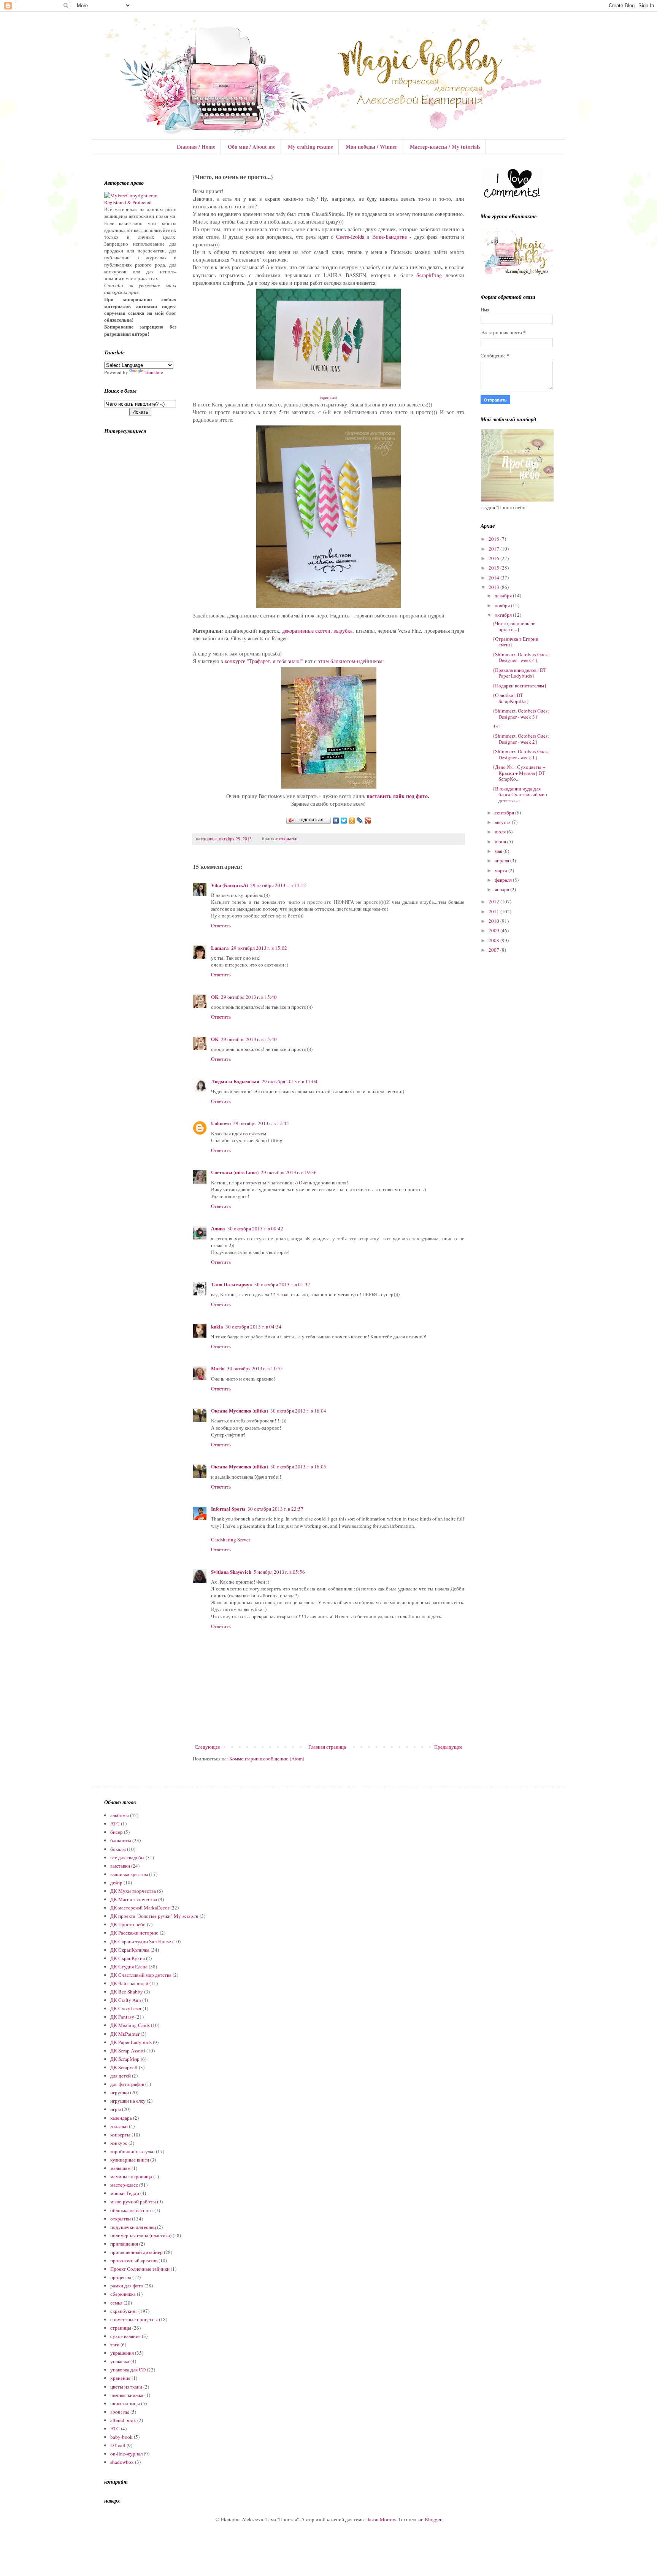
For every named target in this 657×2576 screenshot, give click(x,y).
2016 (494, 558)
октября (504, 615)
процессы (121, 2277)
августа (503, 822)
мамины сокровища (131, 2176)
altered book (123, 2420)
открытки (288, 839)
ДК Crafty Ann (126, 2000)
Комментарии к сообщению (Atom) (267, 1759)
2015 (494, 568)
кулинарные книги (130, 2160)
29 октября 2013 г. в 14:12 (278, 885)
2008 (494, 940)
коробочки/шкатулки (133, 2151)
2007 (494, 950)
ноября (503, 605)
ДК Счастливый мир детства (141, 1975)
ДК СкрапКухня (128, 1958)
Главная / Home (196, 147)
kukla (217, 1326)
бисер (117, 1832)
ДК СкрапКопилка (130, 1950)
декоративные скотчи (306, 631)
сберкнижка (123, 2294)
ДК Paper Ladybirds (131, 2042)
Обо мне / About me (252, 147)
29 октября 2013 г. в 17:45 (261, 1123)
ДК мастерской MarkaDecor (140, 1908)
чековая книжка (127, 2395)
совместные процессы (134, 2319)
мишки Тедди (125, 2193)
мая (499, 851)
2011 (494, 911)
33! (496, 726)
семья (116, 2303)
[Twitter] (344, 821)
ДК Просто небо (128, 1924)
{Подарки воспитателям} (520, 686)
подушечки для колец (133, 2227)
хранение (120, 2378)
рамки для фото (127, 2286)
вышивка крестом (129, 1874)
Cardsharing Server (231, 1540)
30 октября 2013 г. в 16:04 (298, 1411)
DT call (118, 2445)
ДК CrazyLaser (126, 2008)
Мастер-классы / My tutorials (445, 147)
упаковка (120, 2361)
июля (501, 832)
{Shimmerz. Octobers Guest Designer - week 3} (521, 714)
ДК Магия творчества (134, 1899)
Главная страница (327, 1747)
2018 (494, 539)
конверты (120, 2135)
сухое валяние (125, 2336)
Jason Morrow (382, 2519)
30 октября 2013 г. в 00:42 (255, 1228)
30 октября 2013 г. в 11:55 (255, 1368)
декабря (504, 595)
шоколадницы (125, 2403)
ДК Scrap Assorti (128, 2051)
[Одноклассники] (352, 821)
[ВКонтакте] (336, 821)
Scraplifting (429, 275)
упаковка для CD (128, 2370)
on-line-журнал (126, 2454)
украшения (122, 2353)
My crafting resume (310, 147)
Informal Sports (228, 1509)
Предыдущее (448, 1747)
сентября (505, 813)
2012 (494, 902)
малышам (120, 2168)
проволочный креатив (134, 2260)
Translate (154, 372)
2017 (494, 549)
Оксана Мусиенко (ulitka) (240, 1410)
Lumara (220, 948)
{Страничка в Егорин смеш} (516, 642)
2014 (494, 578)
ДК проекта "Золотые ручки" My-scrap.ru (154, 1916)
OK (215, 997)
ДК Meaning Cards (130, 2025)
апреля (502, 860)
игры (116, 2109)
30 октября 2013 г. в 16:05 (298, 1467)
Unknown (221, 1123)
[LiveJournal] (360, 821)
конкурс (119, 2143)
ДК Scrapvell (124, 2067)
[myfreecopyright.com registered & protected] (140, 202)
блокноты (121, 1840)
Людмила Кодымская (235, 1081)
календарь (121, 2118)
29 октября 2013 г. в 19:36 (289, 1172)
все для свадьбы (127, 1857)
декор (116, 1882)
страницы (121, 2328)
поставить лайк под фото (397, 796)
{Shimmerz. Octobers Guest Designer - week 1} (521, 754)
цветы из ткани (126, 2387)
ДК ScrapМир (125, 2059)
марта (501, 870)
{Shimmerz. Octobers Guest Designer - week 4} (521, 657)
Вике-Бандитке (390, 237)
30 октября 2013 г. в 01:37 (282, 1284)
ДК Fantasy (122, 2017)
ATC (115, 2428)
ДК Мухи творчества (133, 1891)
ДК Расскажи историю (134, 1933)
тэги (115, 2344)
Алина (218, 1228)
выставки (120, 1866)
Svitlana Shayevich (231, 1572)
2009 (494, 930)
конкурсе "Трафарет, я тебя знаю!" (264, 661)
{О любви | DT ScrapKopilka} (511, 698)
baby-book (121, 2437)
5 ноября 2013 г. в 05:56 (279, 1572)
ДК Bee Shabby (127, 1992)
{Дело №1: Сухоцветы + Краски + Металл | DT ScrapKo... (519, 773)
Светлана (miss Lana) (235, 1172)
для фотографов (127, 2084)
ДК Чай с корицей (129, 1983)
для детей (121, 2076)
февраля (504, 880)
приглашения (124, 2244)
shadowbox (122, 2462)
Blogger (433, 2519)
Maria (218, 1368)
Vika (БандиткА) (229, 885)
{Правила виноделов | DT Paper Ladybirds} (520, 673)
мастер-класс (124, 2185)
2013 (494, 587)
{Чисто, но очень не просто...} (514, 626)
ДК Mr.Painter (125, 2034)
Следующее (207, 1747)
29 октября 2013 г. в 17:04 (290, 1081)
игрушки (120, 2092)
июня (501, 841)
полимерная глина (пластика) (141, 2235)
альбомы (120, 1815)
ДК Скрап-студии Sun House (141, 1941)
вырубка (343, 631)
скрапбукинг (124, 2311)
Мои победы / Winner (371, 147)
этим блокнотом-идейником (350, 661)
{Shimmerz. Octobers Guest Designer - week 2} (521, 739)
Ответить (221, 925)
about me (120, 2412)
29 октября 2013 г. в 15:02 (259, 948)
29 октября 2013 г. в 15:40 (249, 997)
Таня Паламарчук (232, 1284)
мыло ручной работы (133, 2201)
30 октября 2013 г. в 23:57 (275, 1509)
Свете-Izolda (350, 237)
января (502, 889)
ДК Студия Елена (129, 1967)
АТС (115, 1824)
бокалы (118, 1849)
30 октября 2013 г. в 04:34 (253, 1327)
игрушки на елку (128, 2101)
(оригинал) (328, 397)
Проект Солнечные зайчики (140, 2269)
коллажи (119, 2126)
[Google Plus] (368, 821)
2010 (494, 921)
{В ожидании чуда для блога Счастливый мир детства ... (520, 794)
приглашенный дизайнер (136, 2252)
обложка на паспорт (132, 2210)
